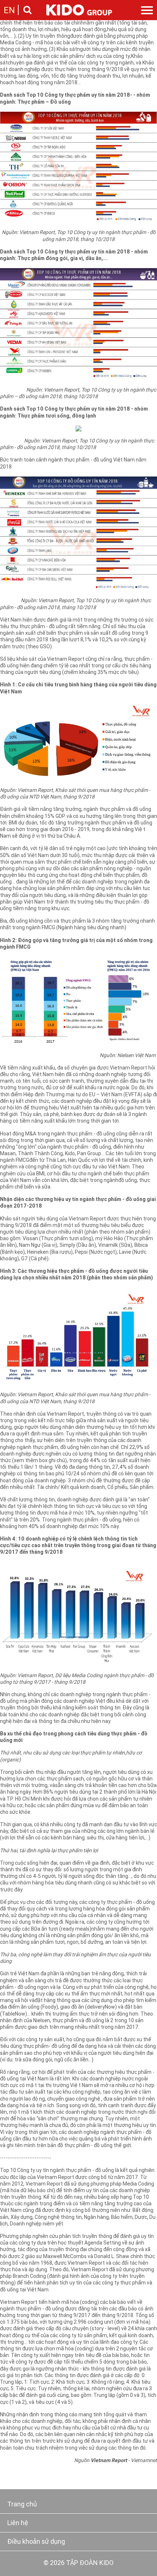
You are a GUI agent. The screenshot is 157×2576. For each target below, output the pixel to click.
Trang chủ (22, 2505)
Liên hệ (18, 2523)
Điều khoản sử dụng (36, 2542)
